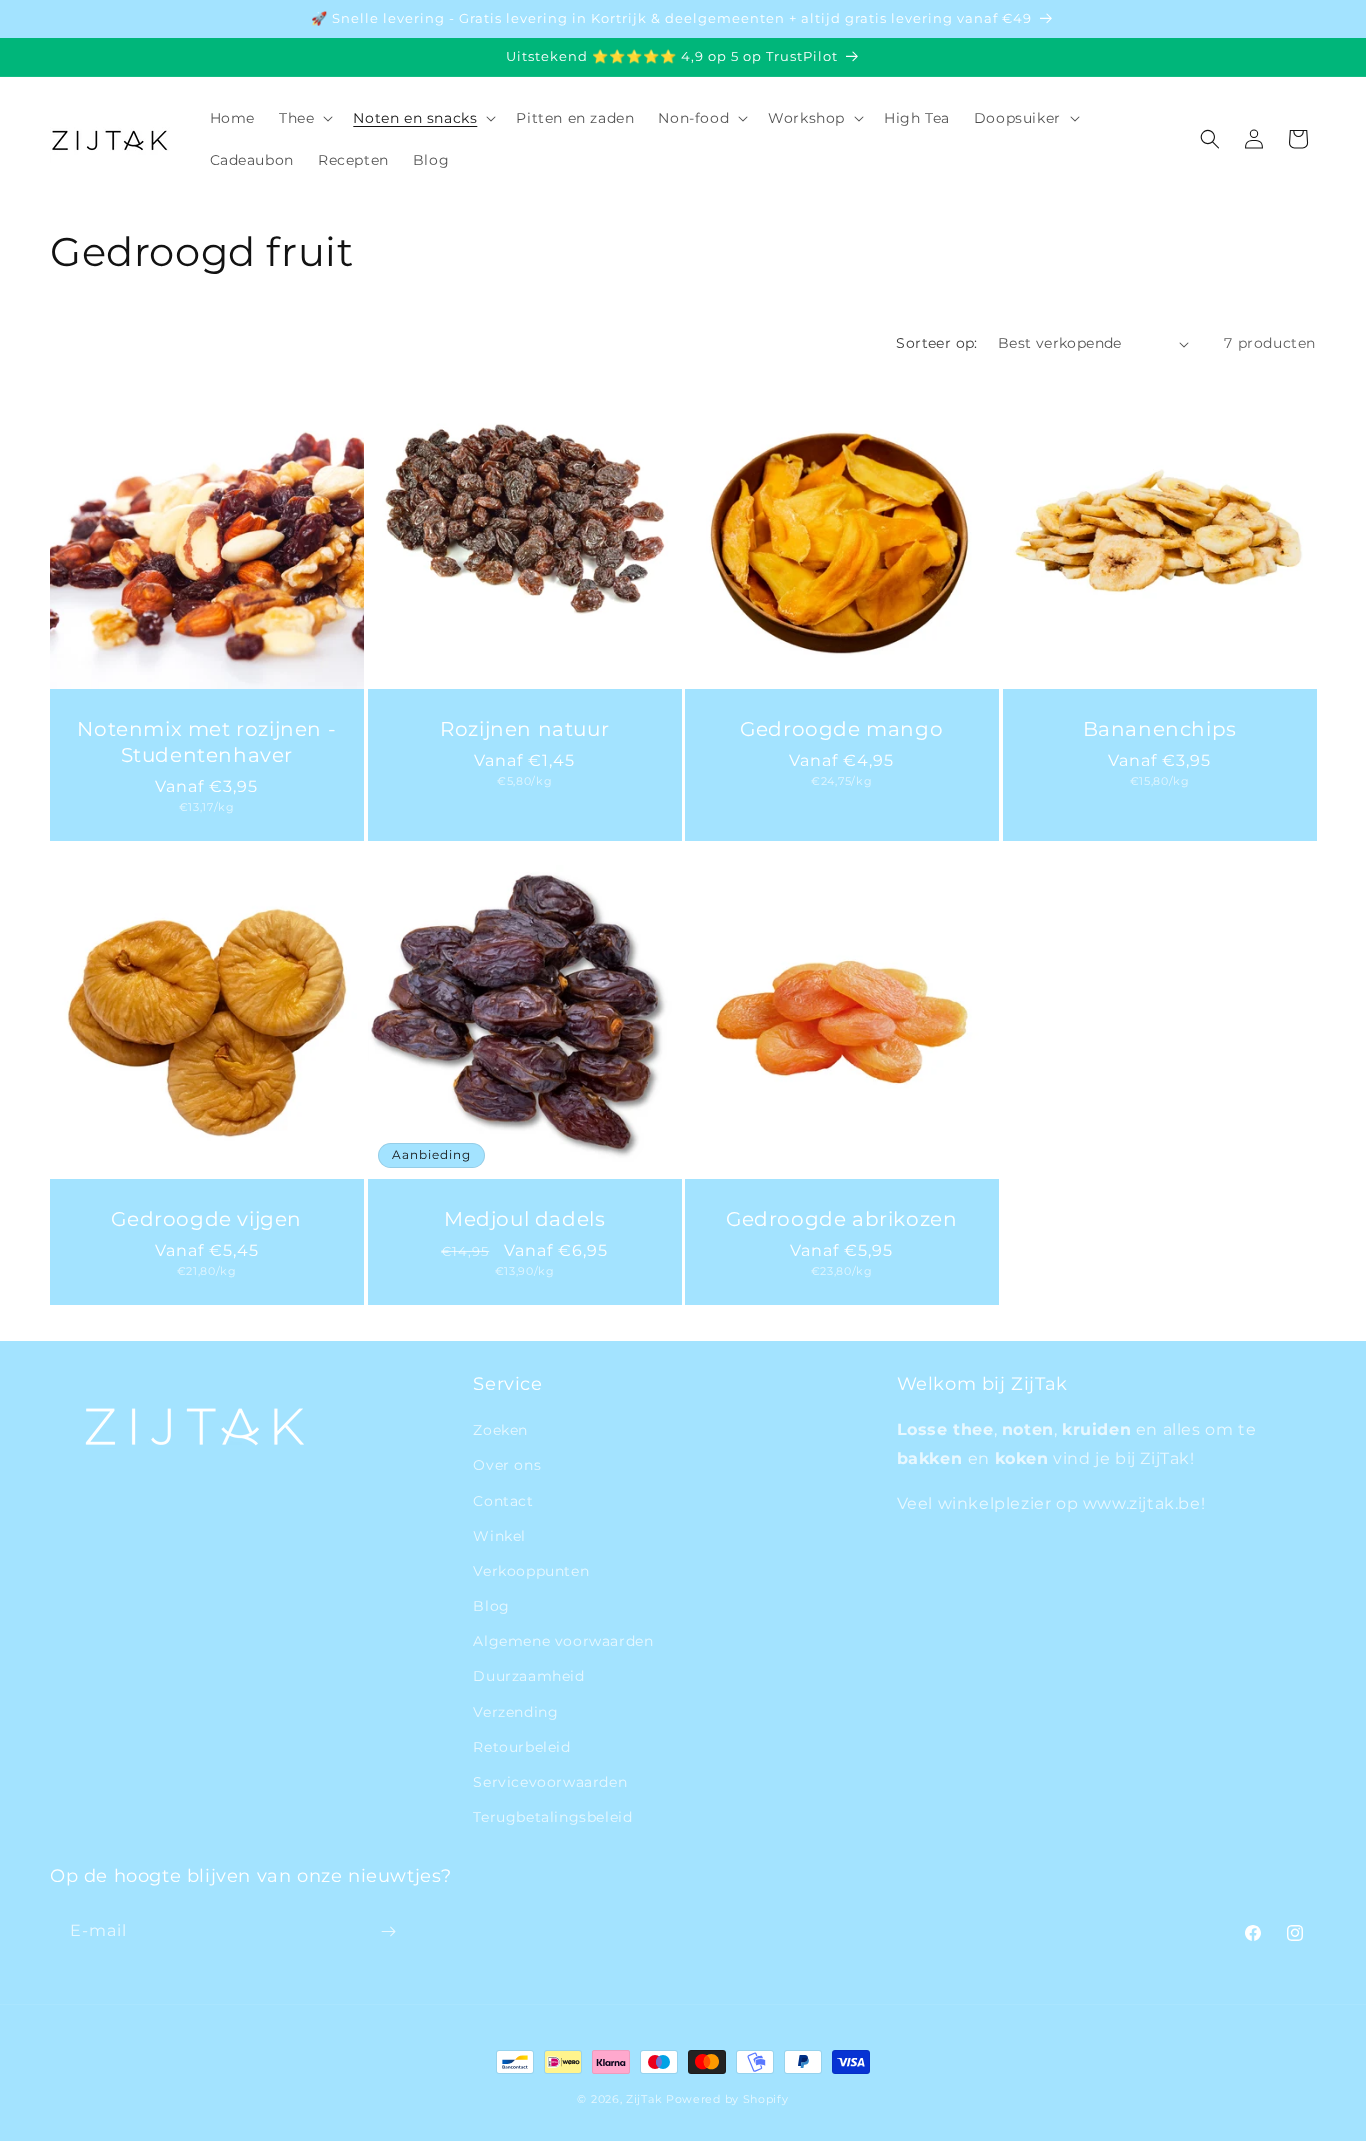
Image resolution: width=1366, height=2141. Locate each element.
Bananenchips (1159, 729)
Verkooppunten (531, 1571)
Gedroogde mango (841, 729)
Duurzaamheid (528, 1676)
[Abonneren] (388, 1931)
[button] (304, 118)
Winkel (499, 1536)
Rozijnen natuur (524, 729)
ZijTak (644, 2099)
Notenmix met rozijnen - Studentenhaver (206, 742)
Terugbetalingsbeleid (552, 1817)
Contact (503, 1501)
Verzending (515, 1712)
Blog (491, 1606)
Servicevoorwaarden (550, 1782)
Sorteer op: (936, 343)
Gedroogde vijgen (206, 1219)
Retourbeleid (521, 1747)
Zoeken (500, 1430)
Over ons (507, 1465)
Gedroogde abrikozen (841, 1219)
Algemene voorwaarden (563, 1641)
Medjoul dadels (524, 1219)
